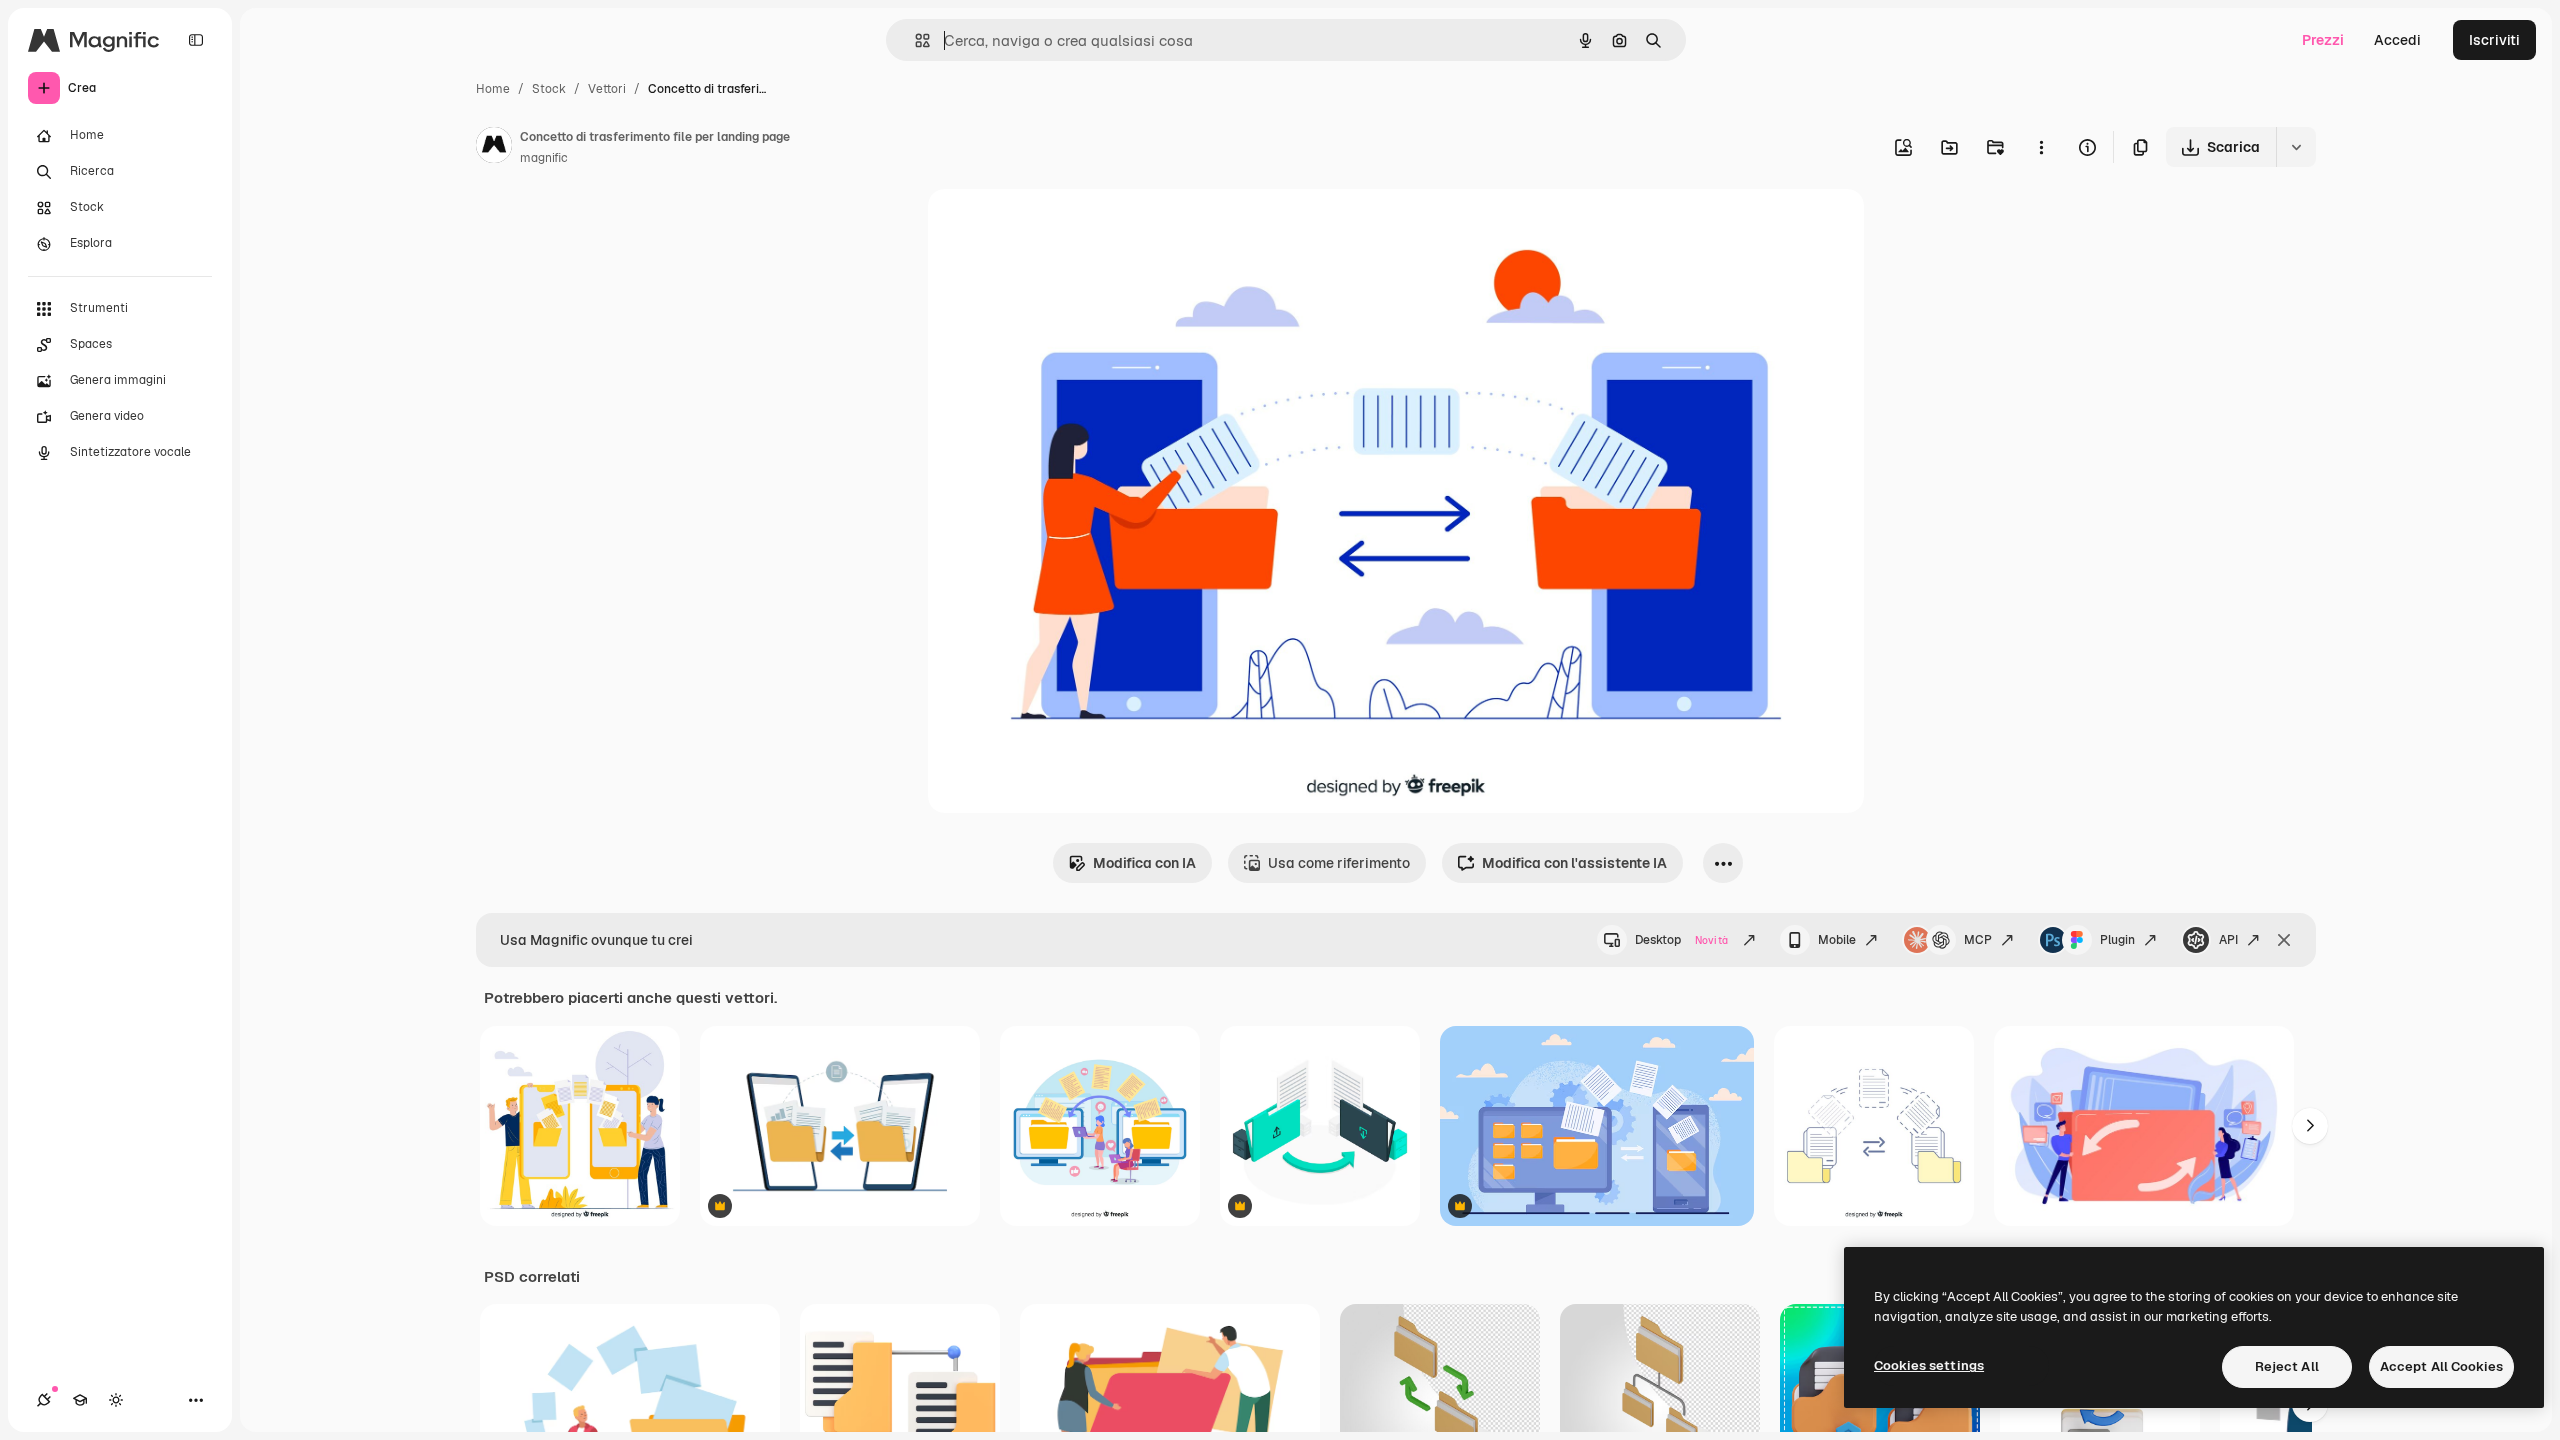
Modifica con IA (1144, 863)
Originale (1060, 227)
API (2228, 940)
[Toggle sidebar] (196, 40)
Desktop (1681, 940)
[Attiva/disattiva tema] (116, 1400)
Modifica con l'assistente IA (1574, 863)
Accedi (2397, 40)
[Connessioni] (44, 1400)
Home (493, 89)
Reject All (2287, 1366)
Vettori (607, 89)
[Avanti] (2310, 1126)
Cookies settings (1929, 1365)
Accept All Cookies (2441, 1366)
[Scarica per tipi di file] (2296, 147)
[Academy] (80, 1400)
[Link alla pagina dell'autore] (494, 148)
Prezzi (2323, 40)
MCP (1978, 940)
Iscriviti (2494, 40)
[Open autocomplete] (914, 40)
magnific (544, 158)
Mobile (1837, 940)
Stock (549, 89)
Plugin (2117, 940)
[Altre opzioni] (2041, 147)
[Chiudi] (2284, 940)
